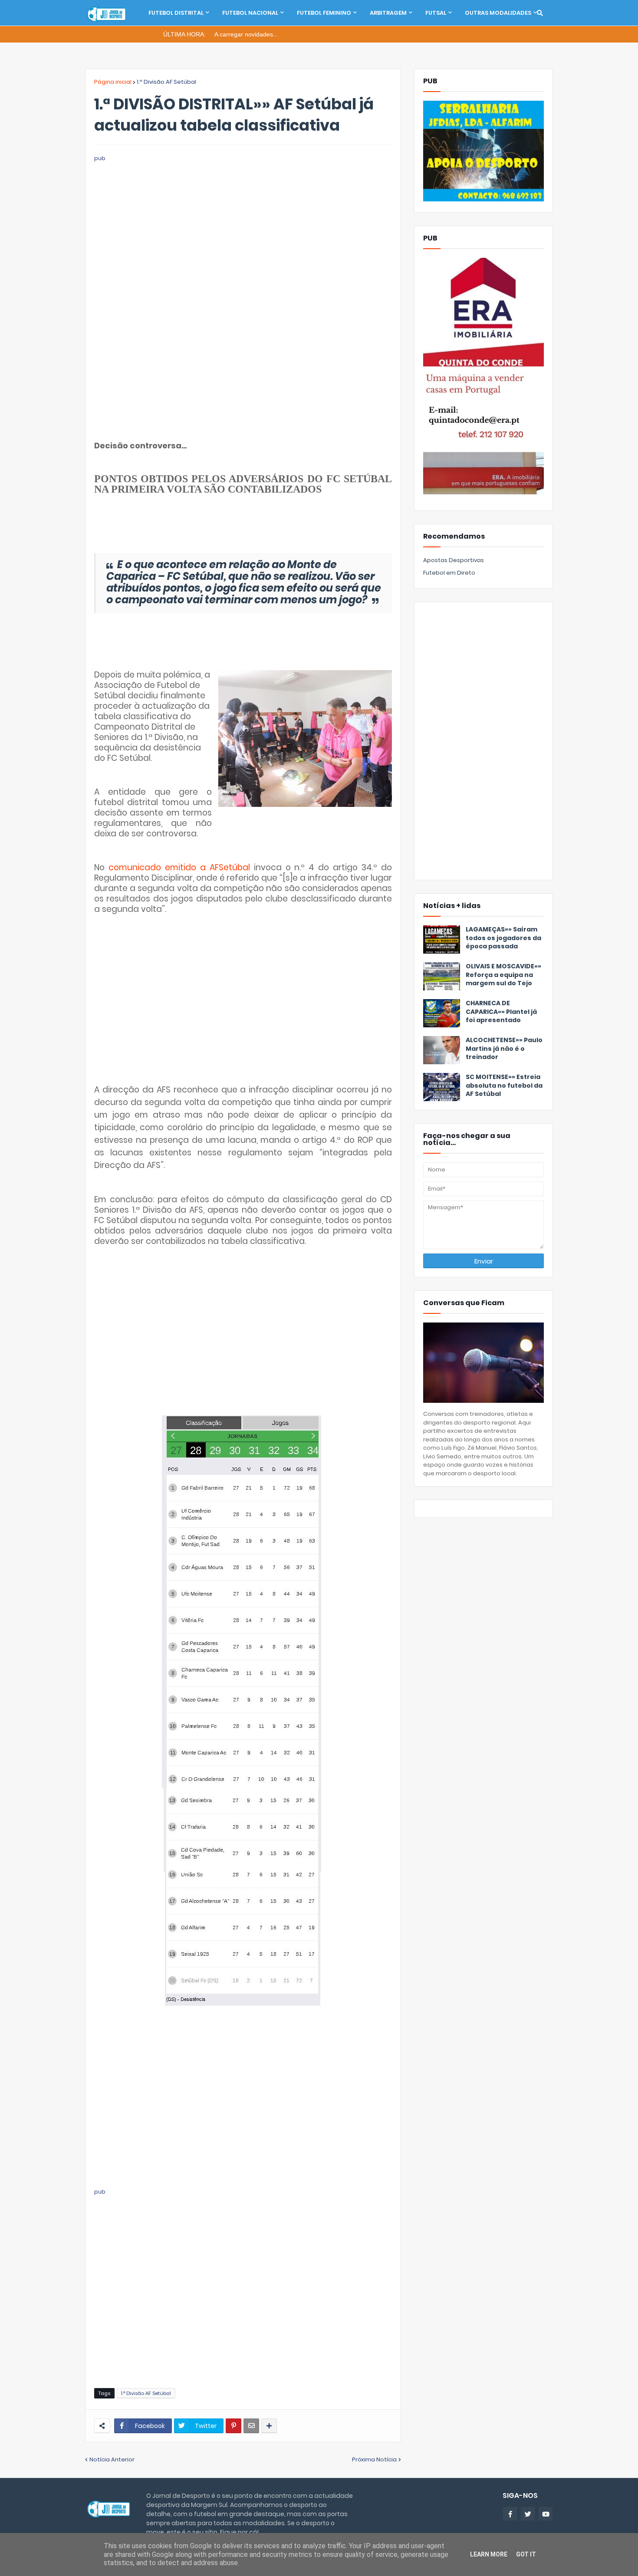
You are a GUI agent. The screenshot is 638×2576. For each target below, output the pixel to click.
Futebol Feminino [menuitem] (324, 13)
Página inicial (113, 82)
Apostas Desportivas (454, 560)
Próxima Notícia (374, 2459)
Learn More (489, 2554)
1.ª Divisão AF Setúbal (166, 82)
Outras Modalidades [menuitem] (498, 13)
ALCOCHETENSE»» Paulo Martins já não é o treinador (504, 1049)
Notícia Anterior (112, 2459)
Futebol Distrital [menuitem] (176, 13)
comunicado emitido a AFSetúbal (179, 867)
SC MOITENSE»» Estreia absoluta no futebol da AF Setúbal (504, 1086)
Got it (526, 2554)
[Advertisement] (243, 224)
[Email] (251, 2426)
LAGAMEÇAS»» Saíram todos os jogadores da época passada (503, 938)
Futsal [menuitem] (436, 13)
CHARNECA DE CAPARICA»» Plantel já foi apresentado (501, 1012)
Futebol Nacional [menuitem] (250, 13)
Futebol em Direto (449, 573)
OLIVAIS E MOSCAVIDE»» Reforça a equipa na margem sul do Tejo (503, 975)
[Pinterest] (233, 2426)
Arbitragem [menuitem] (388, 13)
